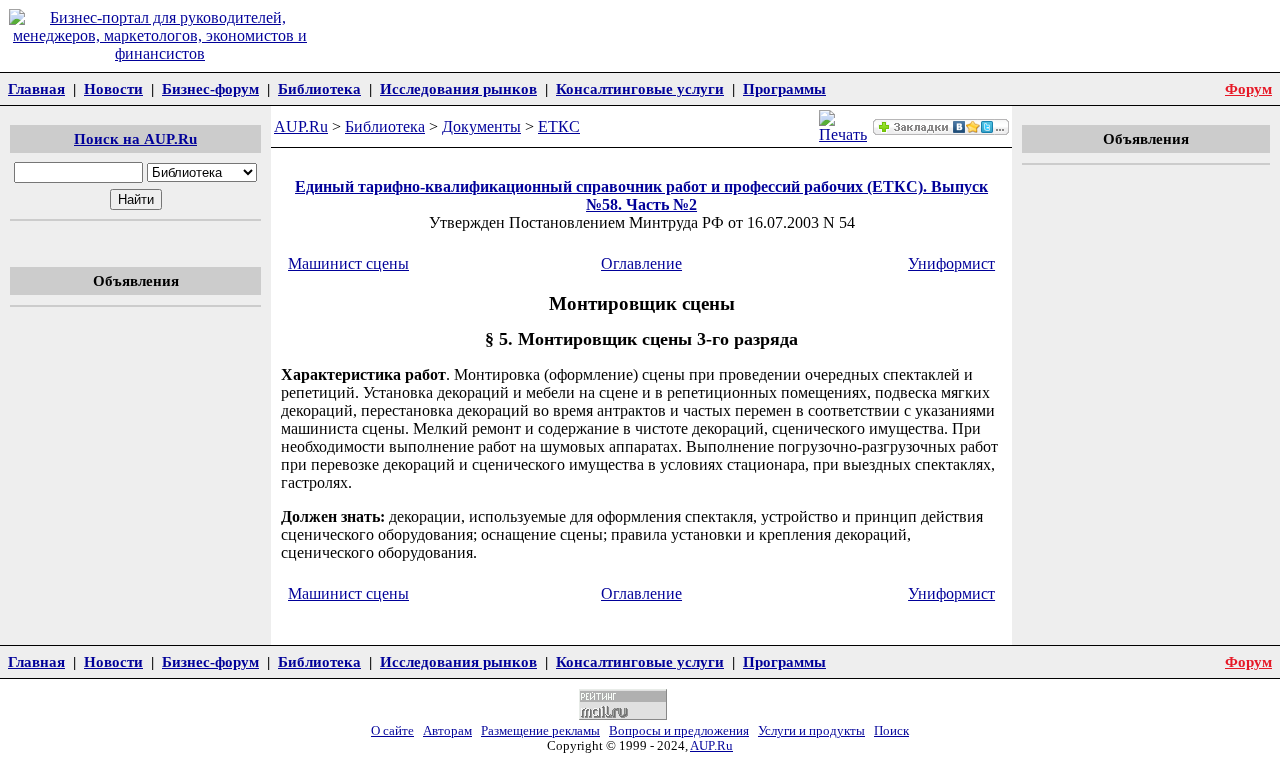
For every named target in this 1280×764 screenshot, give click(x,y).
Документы (481, 126)
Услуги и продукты (811, 731)
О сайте (392, 731)
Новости (113, 88)
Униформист (951, 263)
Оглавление (641, 263)
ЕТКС (559, 126)
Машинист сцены (348, 263)
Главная (36, 88)
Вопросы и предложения (679, 731)
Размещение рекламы (540, 731)
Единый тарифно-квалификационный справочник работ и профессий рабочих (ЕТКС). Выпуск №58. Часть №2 (641, 195)
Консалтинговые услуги (640, 88)
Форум (1248, 88)
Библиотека (319, 88)
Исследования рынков (458, 88)
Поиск (891, 731)
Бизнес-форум (210, 88)
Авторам (447, 731)
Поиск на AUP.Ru (135, 138)
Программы (784, 88)
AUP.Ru (301, 126)
